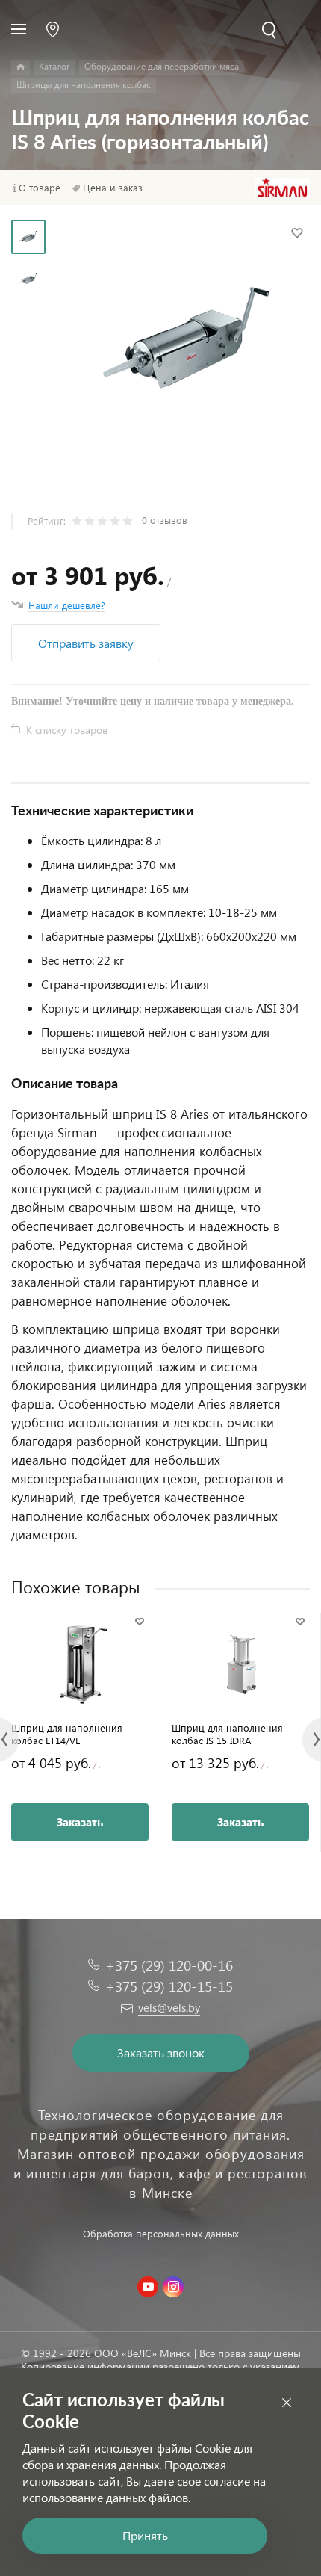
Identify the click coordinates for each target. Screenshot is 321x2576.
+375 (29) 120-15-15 (169, 1986)
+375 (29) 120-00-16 (169, 1965)
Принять (145, 2535)
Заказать (80, 1822)
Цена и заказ (113, 188)
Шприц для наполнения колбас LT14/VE (67, 1734)
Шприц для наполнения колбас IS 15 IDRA (227, 1734)
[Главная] (21, 67)
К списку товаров (67, 730)
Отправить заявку (86, 643)
